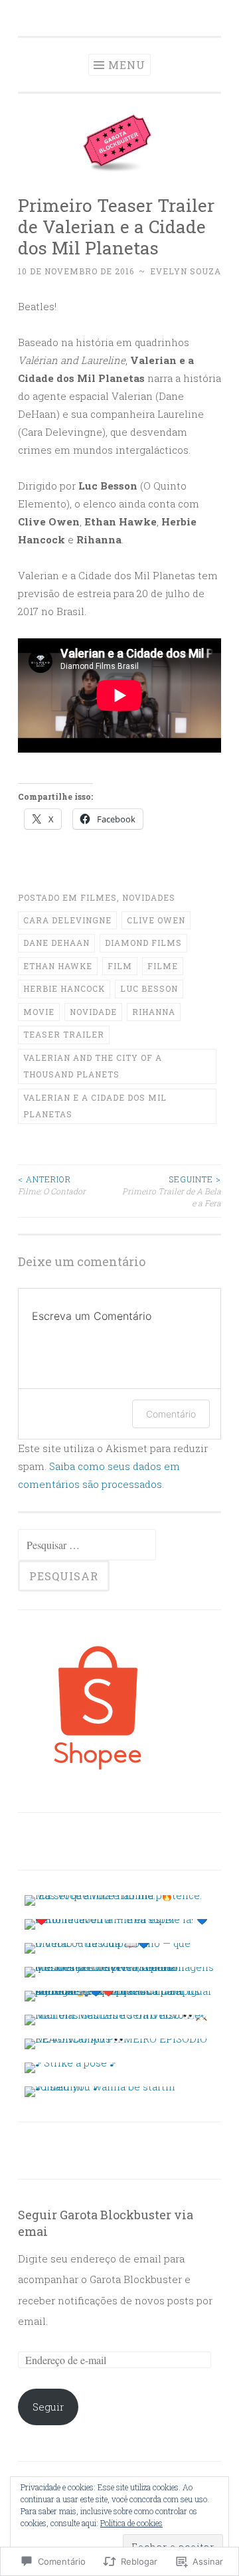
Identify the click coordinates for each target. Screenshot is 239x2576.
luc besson (149, 988)
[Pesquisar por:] (87, 1545)
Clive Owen (156, 920)
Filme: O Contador (52, 1185)
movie (39, 1012)
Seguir (48, 2407)
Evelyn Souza (186, 271)
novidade (93, 1012)
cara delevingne (67, 920)
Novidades (149, 897)
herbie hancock (64, 988)
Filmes (99, 897)
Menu (127, 65)
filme (163, 966)
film (120, 966)
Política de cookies (131, 2523)
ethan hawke (58, 966)
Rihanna (154, 1012)
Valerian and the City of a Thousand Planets (93, 1066)
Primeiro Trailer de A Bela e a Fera (172, 1191)
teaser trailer (64, 1034)
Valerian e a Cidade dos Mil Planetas (95, 1106)
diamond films (143, 943)
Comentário (171, 1414)
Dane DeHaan (56, 943)
